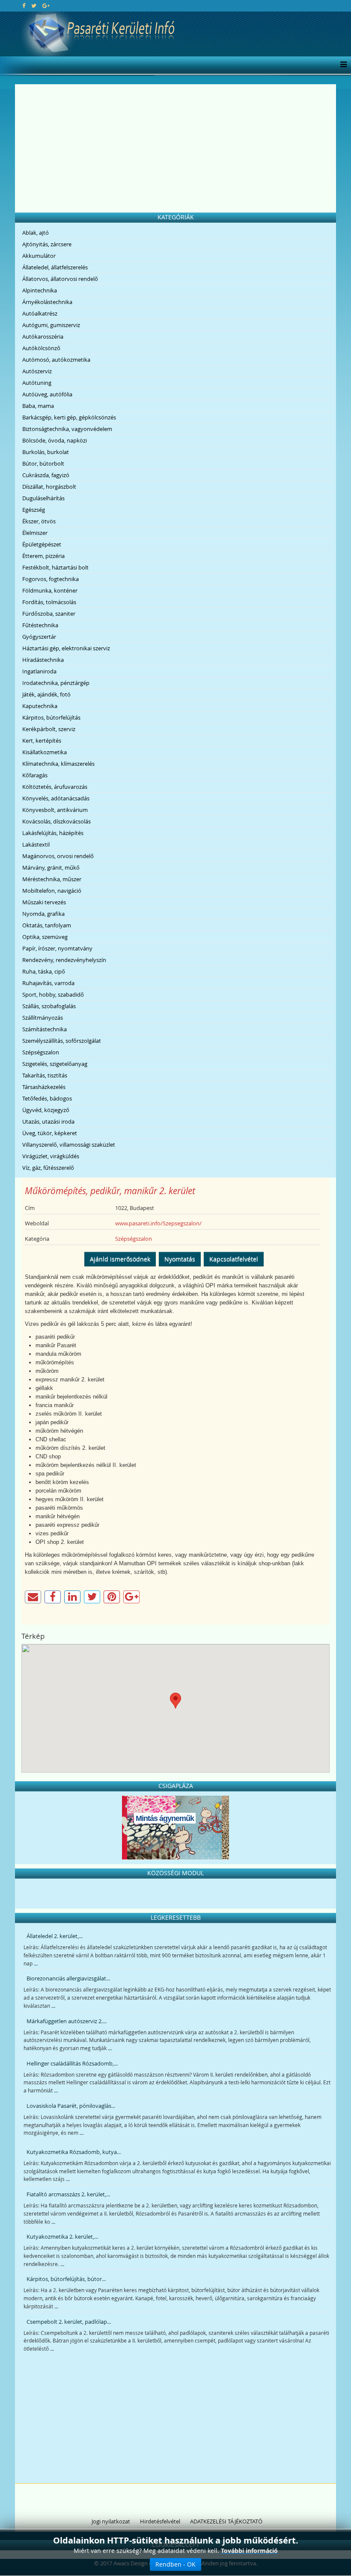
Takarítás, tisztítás (45, 1075)
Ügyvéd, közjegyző (46, 1110)
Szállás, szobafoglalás (49, 1006)
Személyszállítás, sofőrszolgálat (62, 1041)
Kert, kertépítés (42, 741)
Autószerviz (37, 371)
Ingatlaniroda (39, 671)
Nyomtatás (180, 1259)
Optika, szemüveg (45, 937)
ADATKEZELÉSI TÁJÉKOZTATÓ (226, 2521)
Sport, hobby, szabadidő (53, 994)
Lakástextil (36, 844)
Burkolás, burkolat (46, 452)
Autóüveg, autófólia (47, 394)
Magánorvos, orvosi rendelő (58, 856)
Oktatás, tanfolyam (47, 925)
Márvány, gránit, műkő (51, 868)
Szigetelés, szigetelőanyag (55, 1064)
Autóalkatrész (40, 313)
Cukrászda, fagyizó (46, 475)
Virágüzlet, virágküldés (51, 1156)
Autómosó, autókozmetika (56, 360)
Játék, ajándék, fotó (46, 694)
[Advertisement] (175, 148)
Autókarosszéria (43, 336)
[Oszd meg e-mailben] (33, 1597)
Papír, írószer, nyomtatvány (57, 948)
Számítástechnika (45, 1029)
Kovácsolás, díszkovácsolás (57, 821)
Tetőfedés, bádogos (47, 1098)
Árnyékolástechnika (47, 302)
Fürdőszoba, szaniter (49, 614)
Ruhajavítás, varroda (48, 983)
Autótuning (37, 383)
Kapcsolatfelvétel (234, 1259)
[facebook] (24, 6)
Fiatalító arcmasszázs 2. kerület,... (68, 2194)
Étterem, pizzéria (43, 556)
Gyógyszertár (39, 637)
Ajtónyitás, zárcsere (47, 244)
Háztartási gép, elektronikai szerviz (66, 648)
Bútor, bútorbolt (43, 463)
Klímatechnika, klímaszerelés (58, 764)
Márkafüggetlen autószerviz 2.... (67, 2021)
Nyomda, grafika (43, 914)
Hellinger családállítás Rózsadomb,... (72, 2063)
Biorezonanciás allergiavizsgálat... (68, 1978)
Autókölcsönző (41, 348)
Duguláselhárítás (43, 498)
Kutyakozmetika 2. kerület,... (62, 2237)
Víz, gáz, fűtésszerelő (48, 1168)
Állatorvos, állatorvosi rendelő (60, 279)
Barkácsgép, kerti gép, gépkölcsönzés (69, 417)
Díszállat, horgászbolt (49, 487)
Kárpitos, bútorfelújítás (51, 717)
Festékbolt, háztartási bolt (55, 567)
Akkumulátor (39, 256)
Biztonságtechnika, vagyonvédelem (67, 429)
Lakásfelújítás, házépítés (53, 833)
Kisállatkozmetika (45, 752)
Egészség (34, 510)
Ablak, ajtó (36, 233)
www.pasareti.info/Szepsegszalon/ (158, 1223)
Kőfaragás (35, 775)
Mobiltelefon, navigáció (52, 891)
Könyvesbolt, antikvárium (55, 810)
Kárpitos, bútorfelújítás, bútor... (66, 2279)
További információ (249, 2551)
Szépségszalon (41, 1052)
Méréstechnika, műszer (52, 879)
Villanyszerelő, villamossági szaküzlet (69, 1145)
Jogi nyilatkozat (111, 2521)
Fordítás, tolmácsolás (49, 602)
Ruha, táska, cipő (44, 971)
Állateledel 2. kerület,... (55, 1936)
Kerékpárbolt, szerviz (49, 729)
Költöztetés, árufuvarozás (55, 787)
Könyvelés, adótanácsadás (56, 798)
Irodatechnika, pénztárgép (56, 683)
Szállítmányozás (43, 1018)
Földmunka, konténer (50, 590)
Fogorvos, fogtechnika (51, 579)
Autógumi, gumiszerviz (51, 325)
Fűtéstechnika (40, 625)
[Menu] (341, 65)
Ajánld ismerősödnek (120, 1259)
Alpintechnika (40, 290)
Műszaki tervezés (44, 902)
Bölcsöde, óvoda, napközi (55, 440)
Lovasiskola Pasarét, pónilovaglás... (71, 2106)
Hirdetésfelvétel (160, 2521)
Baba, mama (38, 406)
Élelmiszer (35, 533)
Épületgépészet (42, 544)
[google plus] (46, 6)
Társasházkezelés (44, 1087)
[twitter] (34, 6)
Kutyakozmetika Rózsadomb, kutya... (74, 2152)
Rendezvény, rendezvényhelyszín (64, 960)
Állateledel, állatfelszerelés (55, 267)
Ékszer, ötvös (39, 521)
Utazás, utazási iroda (48, 1121)
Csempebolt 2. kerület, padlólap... (69, 2322)
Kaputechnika (40, 706)
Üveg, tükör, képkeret (50, 1133)
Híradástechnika (43, 660)
